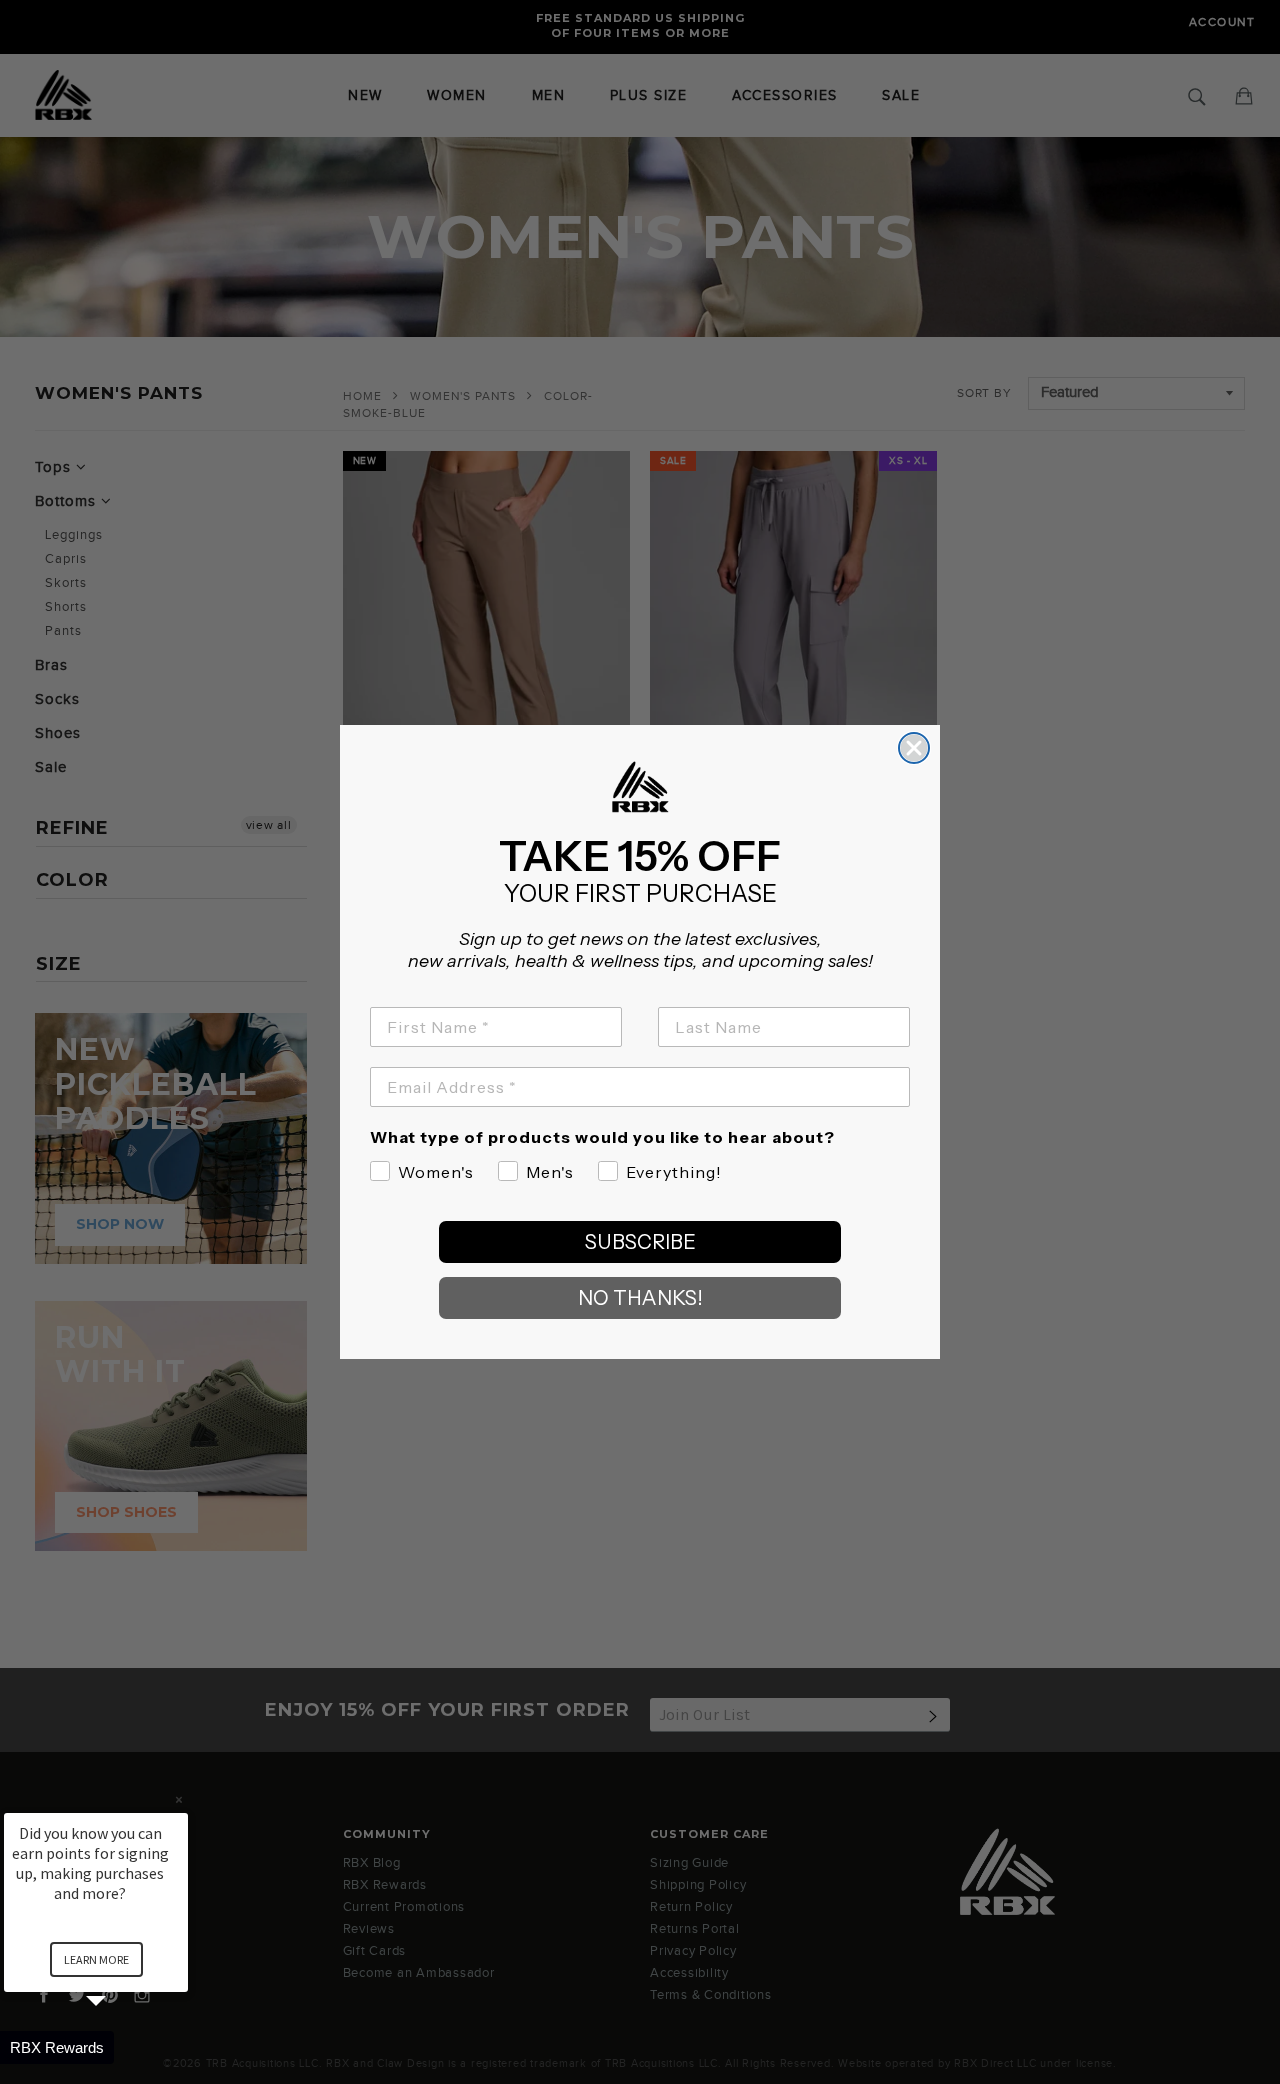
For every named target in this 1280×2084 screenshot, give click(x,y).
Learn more (96, 1959)
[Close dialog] (914, 748)
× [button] (179, 1799)
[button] (120, 2047)
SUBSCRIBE (640, 1242)
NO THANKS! (640, 1298)
